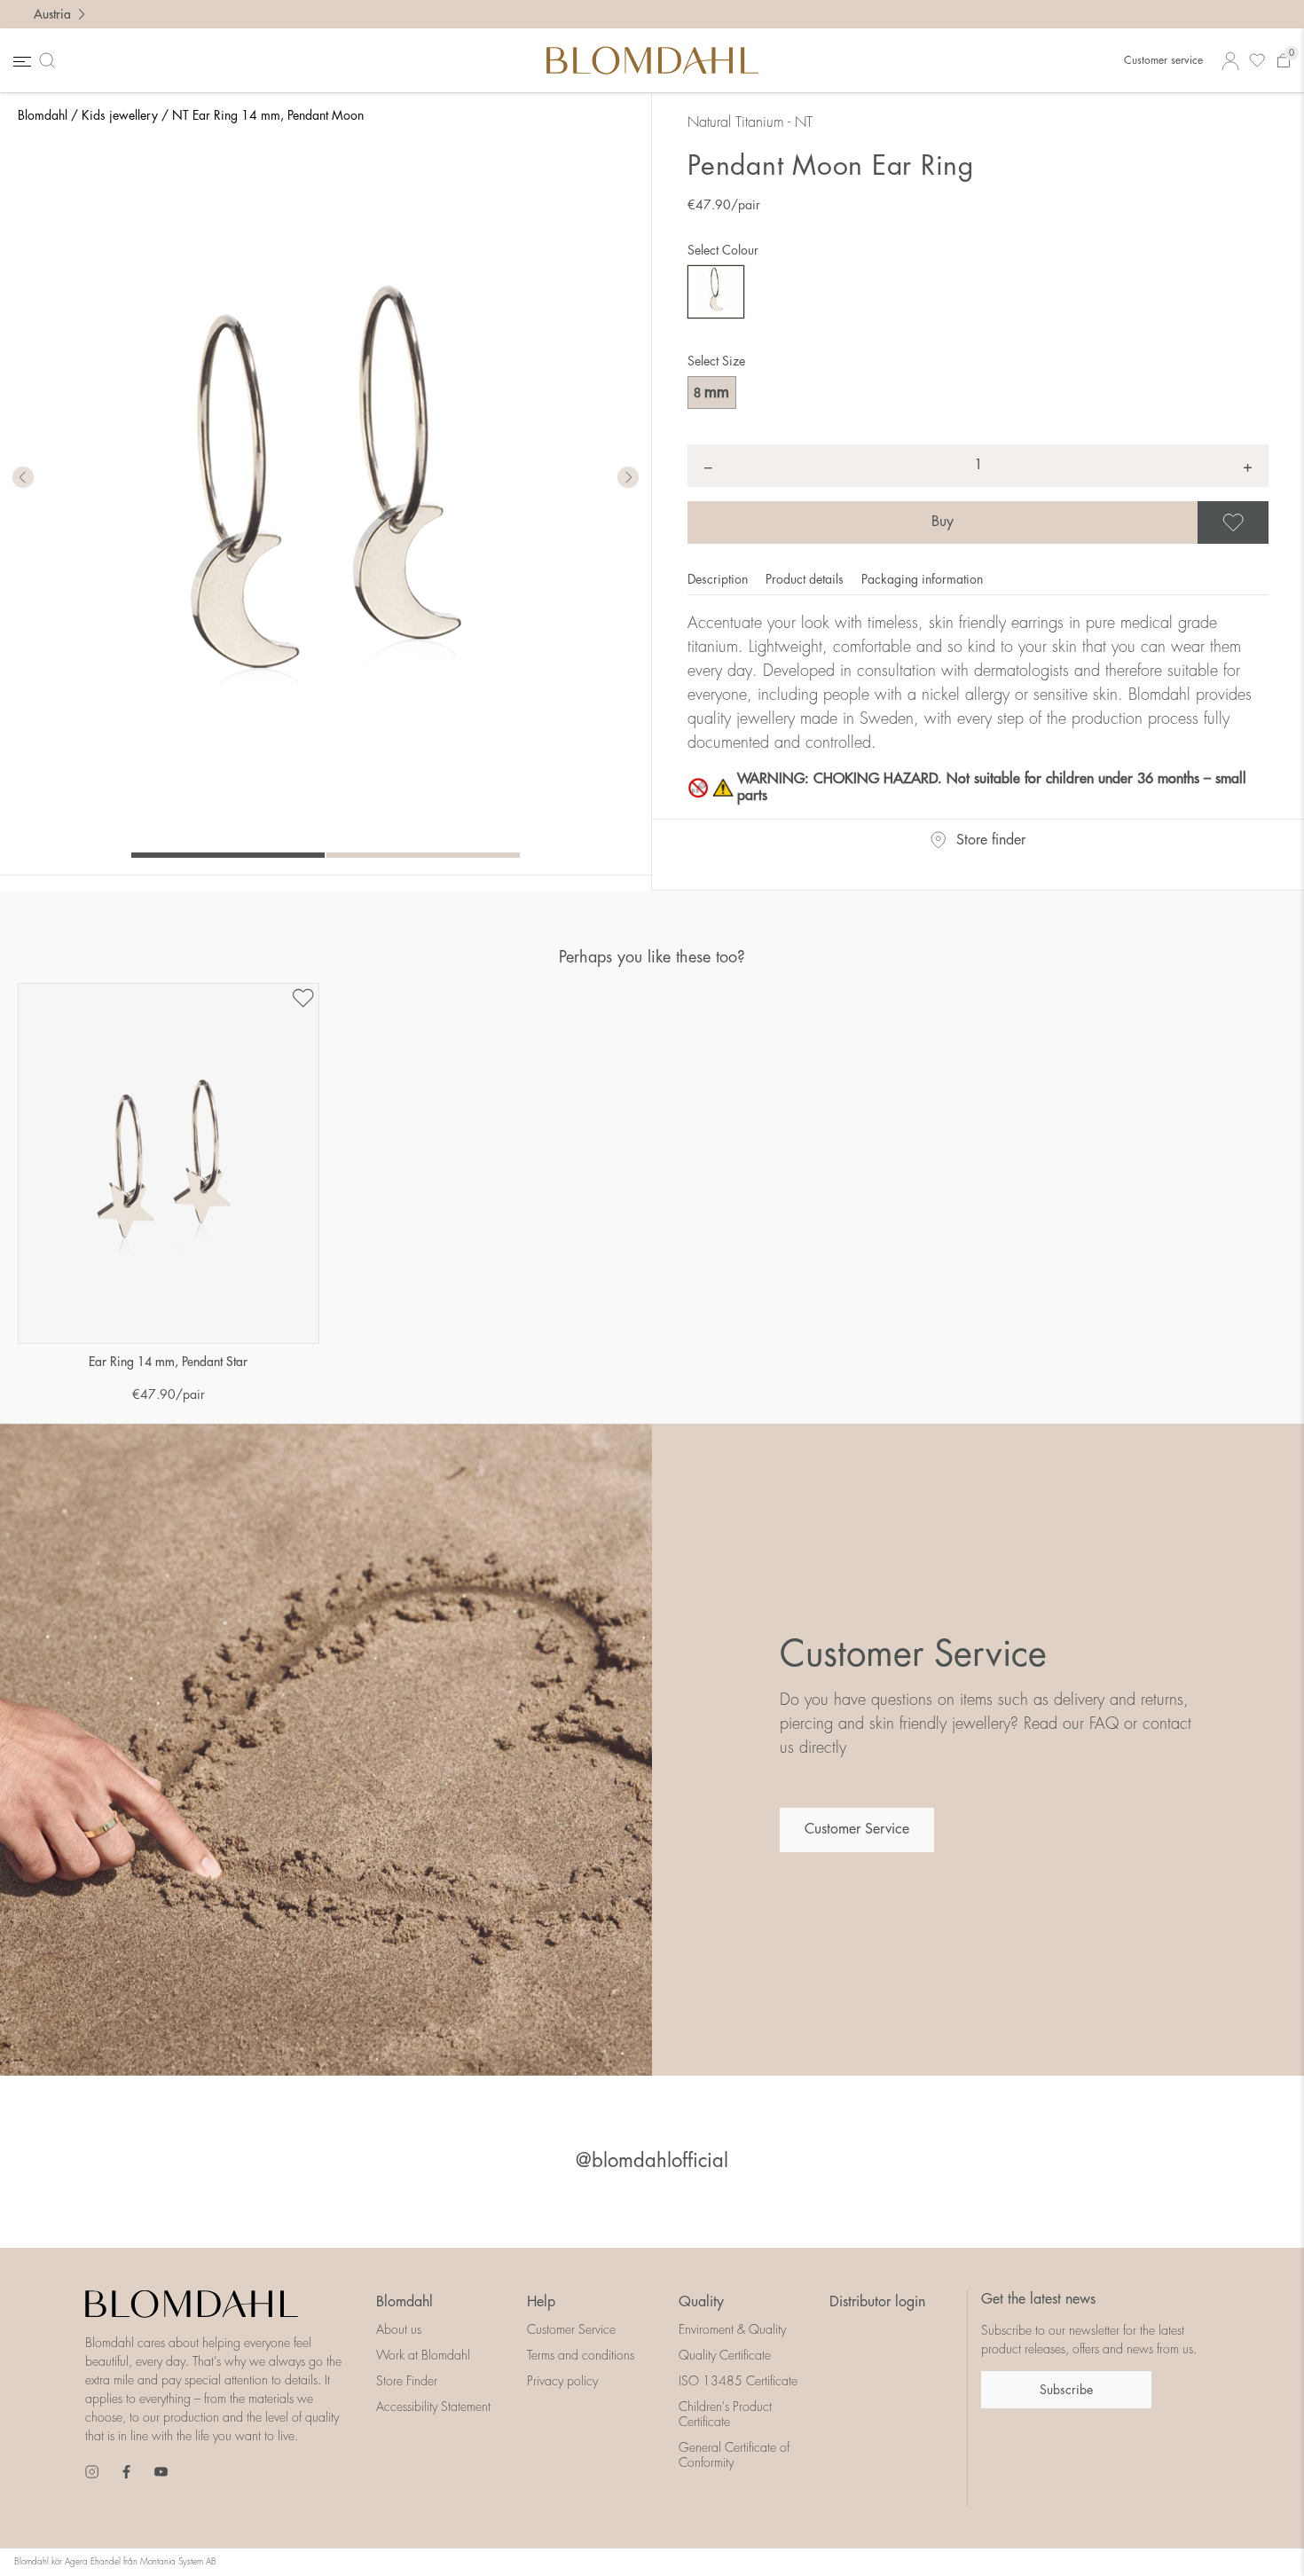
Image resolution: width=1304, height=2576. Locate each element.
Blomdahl (43, 115)
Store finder (991, 840)
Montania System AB (178, 2562)
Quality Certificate (725, 2355)
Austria (52, 14)
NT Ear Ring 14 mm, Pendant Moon (268, 115)
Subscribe (1066, 2390)
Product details (806, 579)
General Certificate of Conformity (734, 2455)
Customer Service (857, 1829)
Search (51, 60)
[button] (628, 478)
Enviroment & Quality (732, 2329)
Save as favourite (1266, 522)
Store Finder (407, 2381)
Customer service (1163, 60)
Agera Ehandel (93, 2562)
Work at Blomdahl (423, 2355)
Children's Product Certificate (725, 2414)
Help (541, 2302)
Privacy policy (562, 2381)
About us (399, 2329)
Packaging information (922, 579)
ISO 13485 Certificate (738, 2381)
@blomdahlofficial (652, 2161)
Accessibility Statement (433, 2407)
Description (719, 579)
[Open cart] (1284, 61)
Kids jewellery (120, 115)
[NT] (716, 292)
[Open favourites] (1257, 61)
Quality (701, 2302)
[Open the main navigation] (20, 61)
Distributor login (877, 2302)
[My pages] (1230, 61)
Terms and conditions (581, 2355)
